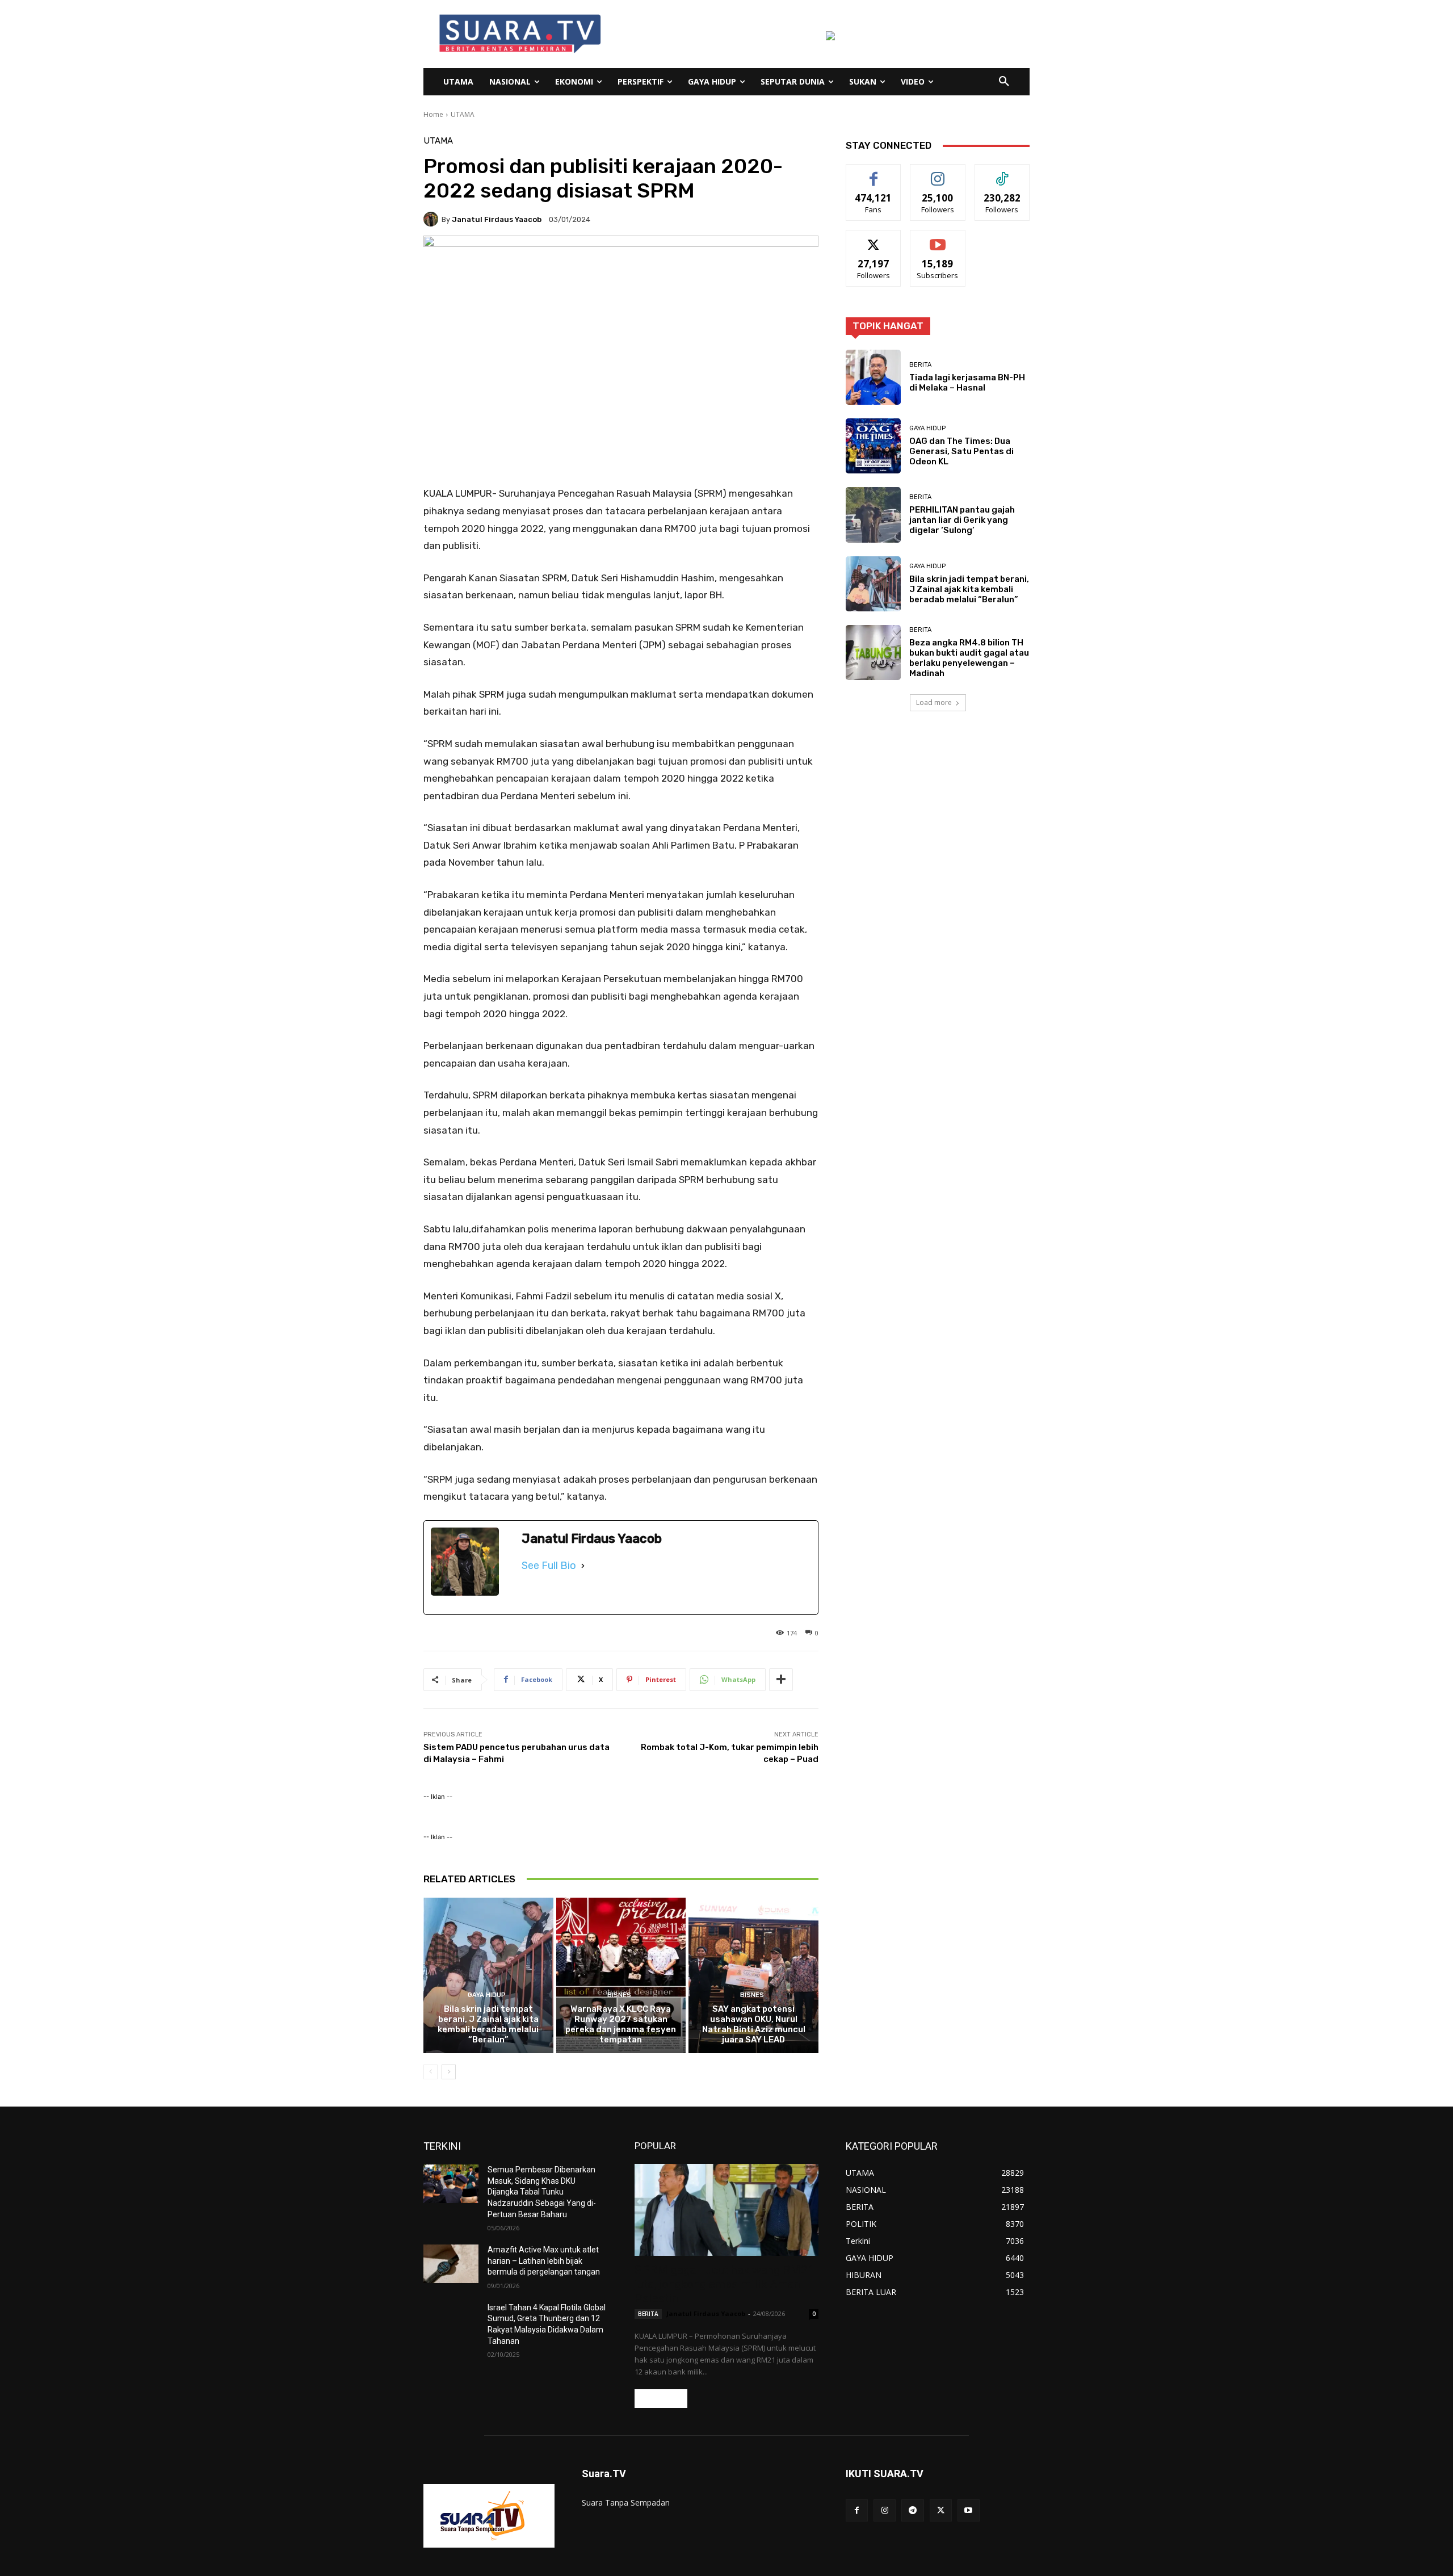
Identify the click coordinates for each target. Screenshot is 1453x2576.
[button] (1004, 82)
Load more (934, 702)
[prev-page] (431, 2072)
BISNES (619, 1995)
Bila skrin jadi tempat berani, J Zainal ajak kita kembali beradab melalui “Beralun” (488, 2024)
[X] (941, 2510)
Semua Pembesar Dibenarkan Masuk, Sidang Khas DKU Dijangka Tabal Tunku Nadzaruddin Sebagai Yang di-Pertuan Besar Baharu (542, 2192)
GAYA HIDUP (487, 1995)
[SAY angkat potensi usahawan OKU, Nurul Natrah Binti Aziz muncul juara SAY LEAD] (753, 1975)
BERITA (920, 365)
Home (433, 114)
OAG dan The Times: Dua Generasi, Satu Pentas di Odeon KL (961, 451)
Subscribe (938, 239)
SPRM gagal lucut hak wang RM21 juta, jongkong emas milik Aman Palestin (725, 2284)
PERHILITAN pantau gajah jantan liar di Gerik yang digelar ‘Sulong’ (962, 520)
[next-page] (449, 2072)
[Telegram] (912, 2510)
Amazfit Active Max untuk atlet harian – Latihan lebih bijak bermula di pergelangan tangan (544, 2261)
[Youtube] (969, 2510)
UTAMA (463, 114)
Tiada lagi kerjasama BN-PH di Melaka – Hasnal (967, 383)
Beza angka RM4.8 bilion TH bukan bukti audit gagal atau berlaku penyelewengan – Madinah (969, 658)
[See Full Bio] (583, 1566)
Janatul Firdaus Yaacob (497, 219)
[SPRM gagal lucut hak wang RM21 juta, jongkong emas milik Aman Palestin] (726, 2210)
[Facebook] (857, 2510)
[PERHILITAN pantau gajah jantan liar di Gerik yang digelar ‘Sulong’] (873, 515)
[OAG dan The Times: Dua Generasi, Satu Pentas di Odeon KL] (873, 446)
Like (874, 173)
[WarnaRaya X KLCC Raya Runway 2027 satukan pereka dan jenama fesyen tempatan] (621, 1975)
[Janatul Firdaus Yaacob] (432, 219)
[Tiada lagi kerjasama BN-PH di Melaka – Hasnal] (873, 377)
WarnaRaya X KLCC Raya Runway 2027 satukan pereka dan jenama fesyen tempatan (621, 2024)
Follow (938, 173)
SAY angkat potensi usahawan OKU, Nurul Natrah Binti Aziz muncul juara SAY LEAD (754, 2024)
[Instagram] (885, 2510)
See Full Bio (549, 1566)
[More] (781, 1680)
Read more (661, 2399)
